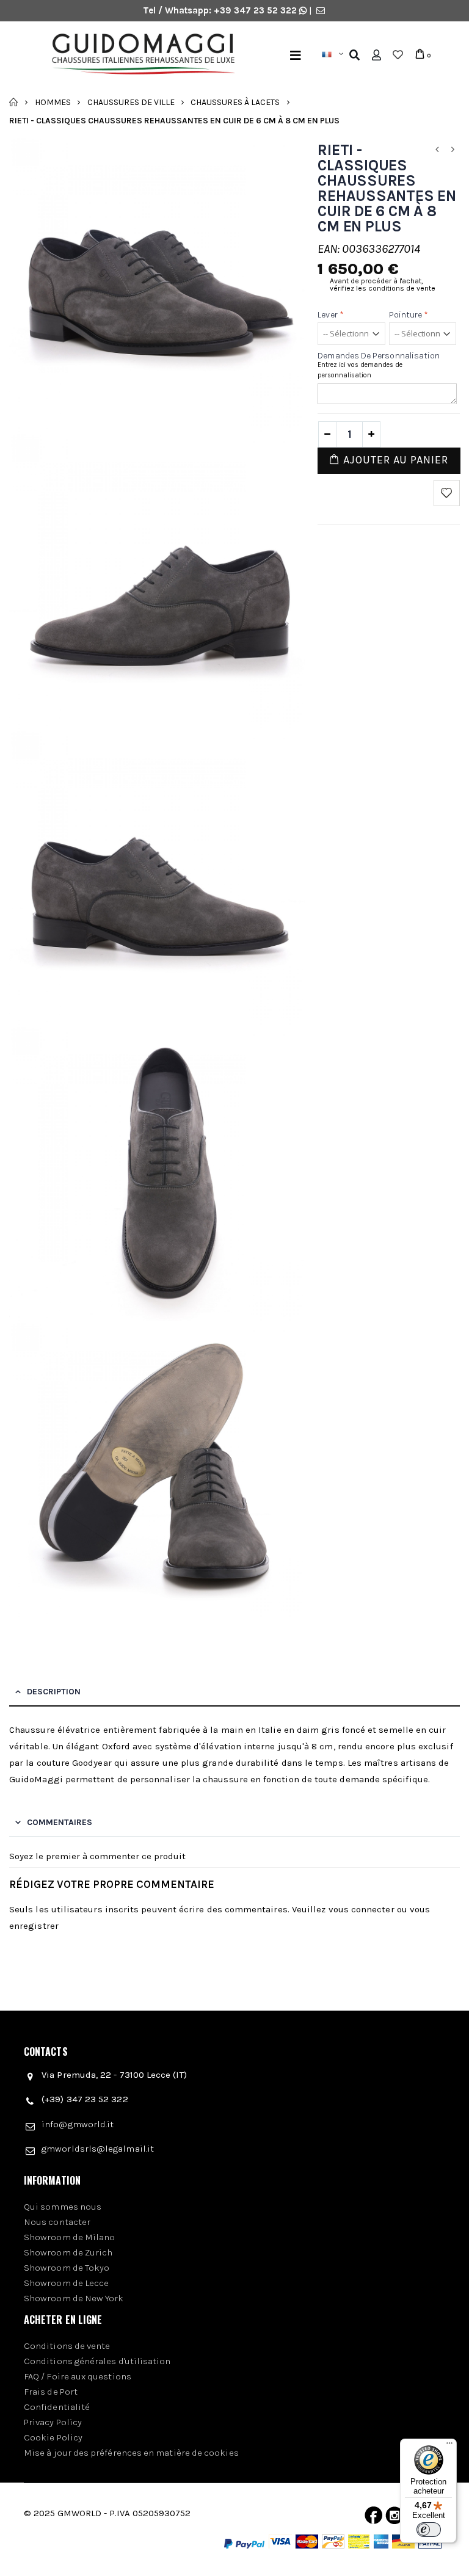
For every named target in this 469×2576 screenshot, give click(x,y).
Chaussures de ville (131, 102)
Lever (331, 315)
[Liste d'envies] (398, 55)
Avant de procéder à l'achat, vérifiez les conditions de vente (383, 285)
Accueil (14, 102)
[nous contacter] (321, 10)
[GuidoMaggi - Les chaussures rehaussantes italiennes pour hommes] (138, 56)
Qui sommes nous (63, 2207)
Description (54, 1692)
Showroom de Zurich (68, 2252)
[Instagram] (394, 2518)
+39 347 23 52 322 (256, 10)
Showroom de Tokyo (67, 2268)
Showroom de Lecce (66, 2283)
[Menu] (296, 55)
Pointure (409, 315)
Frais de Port (51, 2392)
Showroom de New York (74, 2298)
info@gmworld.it (78, 2124)
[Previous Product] (437, 150)
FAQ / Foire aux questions (78, 2376)
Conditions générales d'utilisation (97, 2361)
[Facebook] (373, 2518)
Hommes (53, 102)
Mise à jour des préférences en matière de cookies (131, 2453)
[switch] (429, 2530)
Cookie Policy (53, 2437)
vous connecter (362, 1909)
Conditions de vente (67, 2346)
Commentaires (60, 1822)
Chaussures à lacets (235, 102)
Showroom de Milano (69, 2237)
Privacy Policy (53, 2422)
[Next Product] (453, 150)
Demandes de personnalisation (379, 356)
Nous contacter (57, 2222)
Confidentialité (57, 2407)
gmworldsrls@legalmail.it (98, 2149)
